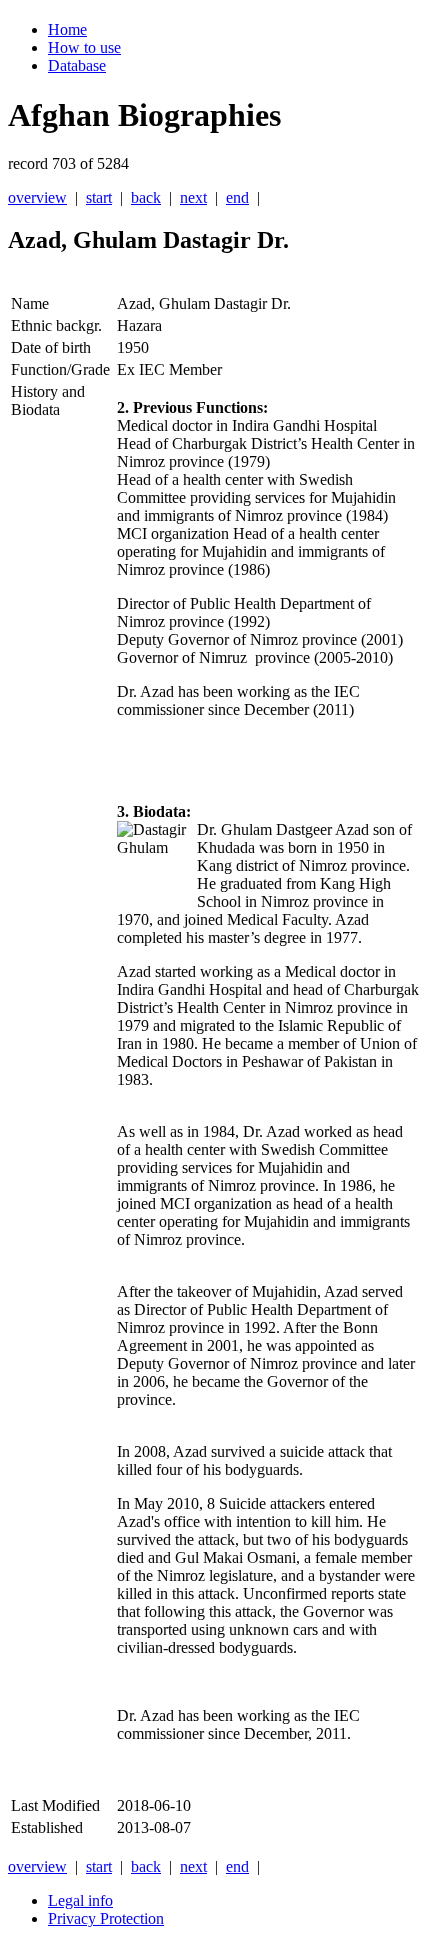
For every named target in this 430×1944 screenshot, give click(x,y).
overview (37, 197)
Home (67, 29)
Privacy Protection (106, 1918)
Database (77, 65)
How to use (84, 47)
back (146, 197)
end (237, 197)
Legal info (80, 1900)
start (99, 197)
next (193, 197)
